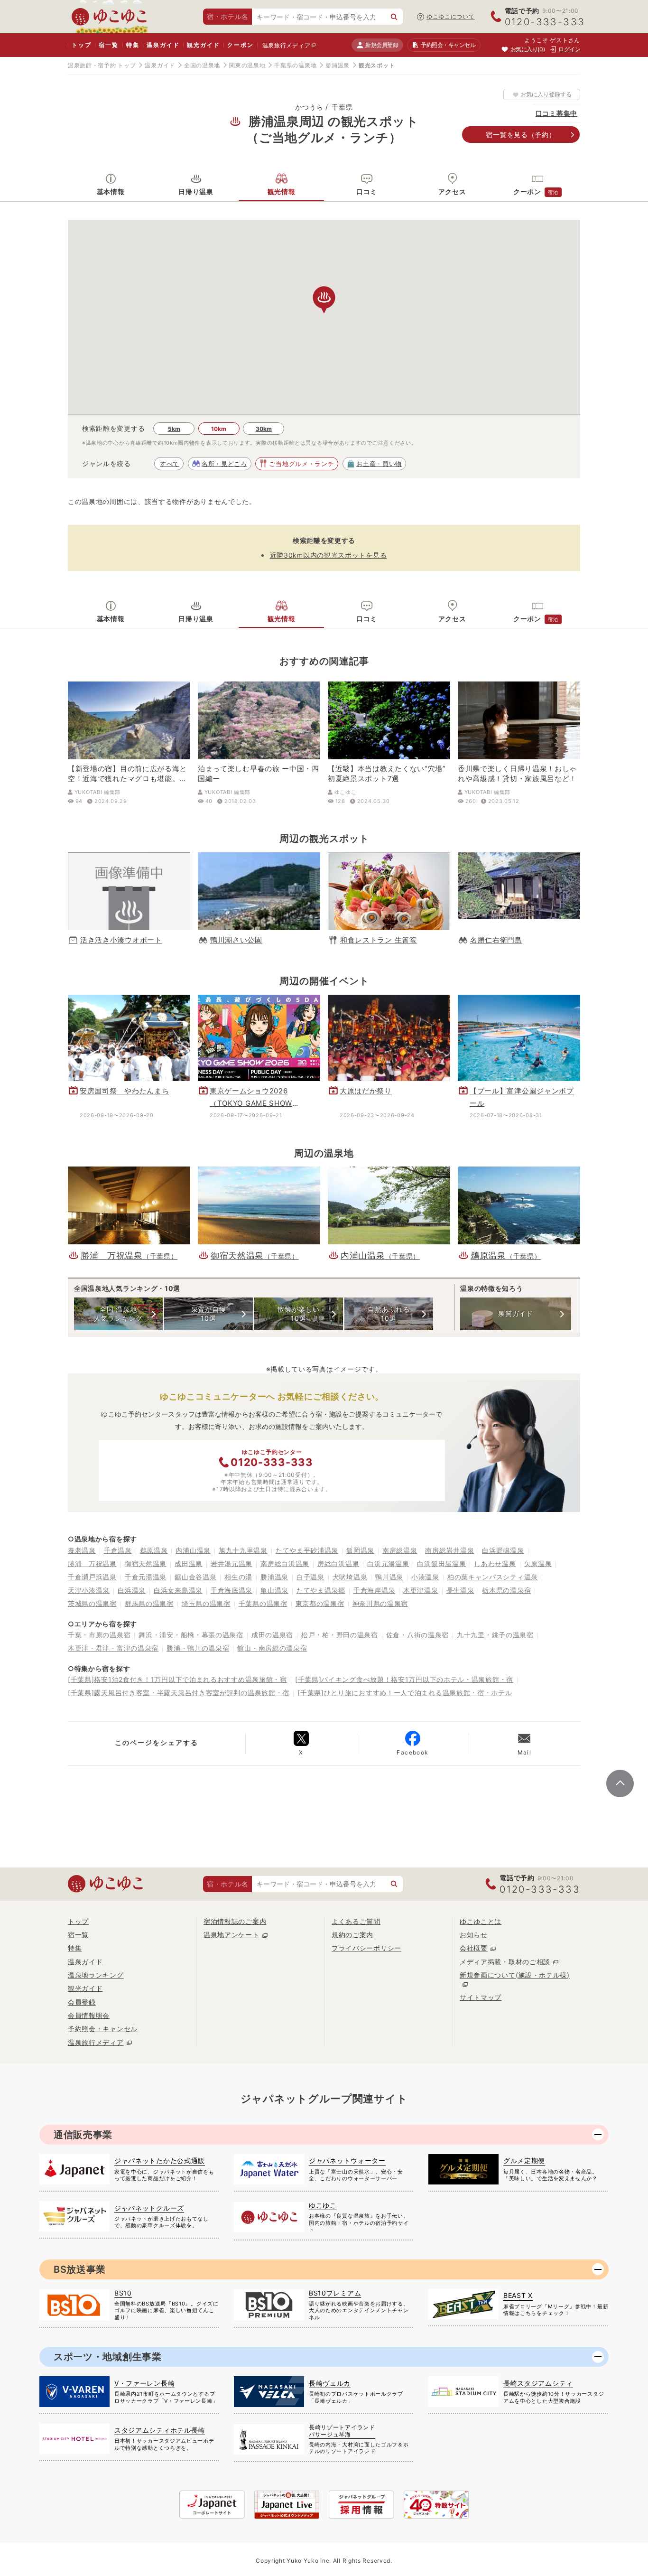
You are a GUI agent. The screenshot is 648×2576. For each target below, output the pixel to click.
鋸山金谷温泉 (195, 1577)
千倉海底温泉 (231, 1590)
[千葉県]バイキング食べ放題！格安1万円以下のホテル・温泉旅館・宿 (404, 1679)
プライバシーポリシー (366, 1948)
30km (264, 429)
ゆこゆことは (481, 1921)
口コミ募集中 (556, 113)
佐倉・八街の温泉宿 (417, 1635)
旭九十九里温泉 (243, 1550)
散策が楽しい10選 (298, 1313)
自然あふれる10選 (389, 1313)
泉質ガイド (516, 1313)
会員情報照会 (89, 2015)
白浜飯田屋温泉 (441, 1563)
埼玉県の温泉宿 (206, 1603)
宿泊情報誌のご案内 (235, 1921)
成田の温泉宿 (272, 1635)
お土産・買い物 (379, 464)
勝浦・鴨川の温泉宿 (198, 1648)
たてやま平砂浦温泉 (307, 1550)
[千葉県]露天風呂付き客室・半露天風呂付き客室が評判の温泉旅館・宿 (179, 1693)
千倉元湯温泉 (146, 1577)
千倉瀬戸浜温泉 (92, 1577)
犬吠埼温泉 (350, 1577)
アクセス (452, 191)
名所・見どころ (224, 464)
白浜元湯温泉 (388, 1563)
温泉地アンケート (231, 1935)
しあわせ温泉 (495, 1563)
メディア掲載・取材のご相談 (505, 1962)
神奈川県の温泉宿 (380, 1603)
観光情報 (282, 191)
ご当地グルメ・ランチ (301, 464)
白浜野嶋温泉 (503, 1550)
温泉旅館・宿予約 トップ (102, 65)
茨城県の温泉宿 (92, 1603)
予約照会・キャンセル (103, 2029)
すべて (170, 464)
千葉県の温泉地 (295, 65)
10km (219, 429)
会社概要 (474, 1948)
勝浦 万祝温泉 (92, 1563)
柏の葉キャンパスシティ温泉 (493, 1577)
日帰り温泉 (196, 191)
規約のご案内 (352, 1935)
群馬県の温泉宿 (149, 1603)
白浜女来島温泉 (178, 1590)
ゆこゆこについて (451, 16)
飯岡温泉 (360, 1550)
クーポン (240, 45)
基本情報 (111, 191)
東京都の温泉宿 (320, 1603)
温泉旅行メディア (287, 45)
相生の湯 (238, 1577)
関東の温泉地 (247, 65)
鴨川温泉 (389, 1577)
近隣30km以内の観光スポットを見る (329, 555)
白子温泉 (310, 1577)
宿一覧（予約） (521, 135)
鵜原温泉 (154, 1550)
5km (174, 429)
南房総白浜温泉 (285, 1563)
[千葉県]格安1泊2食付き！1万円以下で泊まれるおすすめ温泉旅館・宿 (177, 1679)
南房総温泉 (400, 1550)
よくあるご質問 (356, 1921)
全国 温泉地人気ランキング (118, 1313)
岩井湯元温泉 (231, 1563)
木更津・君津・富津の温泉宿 (113, 1648)
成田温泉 (189, 1563)
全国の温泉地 (202, 65)
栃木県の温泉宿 (506, 1590)
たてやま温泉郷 (321, 1590)
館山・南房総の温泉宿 (272, 1648)
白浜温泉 (132, 1590)
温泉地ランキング (96, 1975)
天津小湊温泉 (89, 1590)
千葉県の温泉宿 (263, 1603)
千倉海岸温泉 (374, 1590)
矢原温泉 (538, 1563)
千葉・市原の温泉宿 (99, 1635)
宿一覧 (108, 45)
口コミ (367, 191)
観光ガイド (203, 45)
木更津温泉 (421, 1590)
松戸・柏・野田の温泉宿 (340, 1635)
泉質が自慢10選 (209, 1313)
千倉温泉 (118, 1550)
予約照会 (448, 45)
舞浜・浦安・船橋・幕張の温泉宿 (191, 1635)
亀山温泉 (274, 1590)
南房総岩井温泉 (449, 1550)
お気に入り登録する (546, 94)
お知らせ (474, 1935)
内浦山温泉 (193, 1550)
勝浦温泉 (338, 65)
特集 (133, 45)
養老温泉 (82, 1550)
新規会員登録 (382, 45)
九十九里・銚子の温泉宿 (495, 1635)
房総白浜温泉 (338, 1563)
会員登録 (82, 2002)
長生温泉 (460, 1590)
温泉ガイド (163, 45)
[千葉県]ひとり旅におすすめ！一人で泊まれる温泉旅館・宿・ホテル (405, 1693)
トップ (81, 45)
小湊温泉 (425, 1577)
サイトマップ (481, 1997)
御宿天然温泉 (146, 1563)
